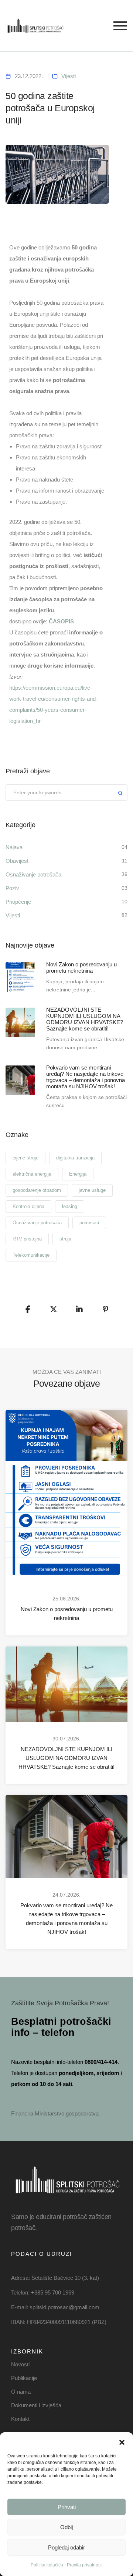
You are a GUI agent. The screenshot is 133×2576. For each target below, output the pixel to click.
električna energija (32, 1174)
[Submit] (120, 794)
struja (65, 1239)
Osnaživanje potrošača (33, 874)
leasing (70, 1206)
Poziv (12, 888)
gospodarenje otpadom (37, 1190)
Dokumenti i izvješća (36, 2405)
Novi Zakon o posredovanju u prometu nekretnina (67, 1613)
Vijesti (69, 76)
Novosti (20, 2364)
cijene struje (25, 1158)
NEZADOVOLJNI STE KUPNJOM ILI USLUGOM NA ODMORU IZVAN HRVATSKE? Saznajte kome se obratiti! (66, 1758)
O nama (21, 2392)
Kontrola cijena (28, 1206)
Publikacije (24, 2378)
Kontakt (20, 2419)
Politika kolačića (47, 2565)
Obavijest (17, 861)
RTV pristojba (27, 1239)
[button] (122, 2442)
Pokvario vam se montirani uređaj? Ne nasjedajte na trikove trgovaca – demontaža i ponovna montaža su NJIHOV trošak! (66, 1919)
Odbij (66, 2527)
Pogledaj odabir (66, 2547)
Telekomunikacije (31, 1255)
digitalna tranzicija (75, 1158)
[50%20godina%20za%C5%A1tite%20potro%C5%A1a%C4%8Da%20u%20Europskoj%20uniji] (28, 1309)
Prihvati (67, 2507)
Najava (14, 847)
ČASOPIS (61, 621)
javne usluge (92, 1190)
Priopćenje (18, 902)
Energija (78, 1174)
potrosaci (89, 1223)
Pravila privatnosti (85, 2565)
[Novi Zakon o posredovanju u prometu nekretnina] (20, 977)
